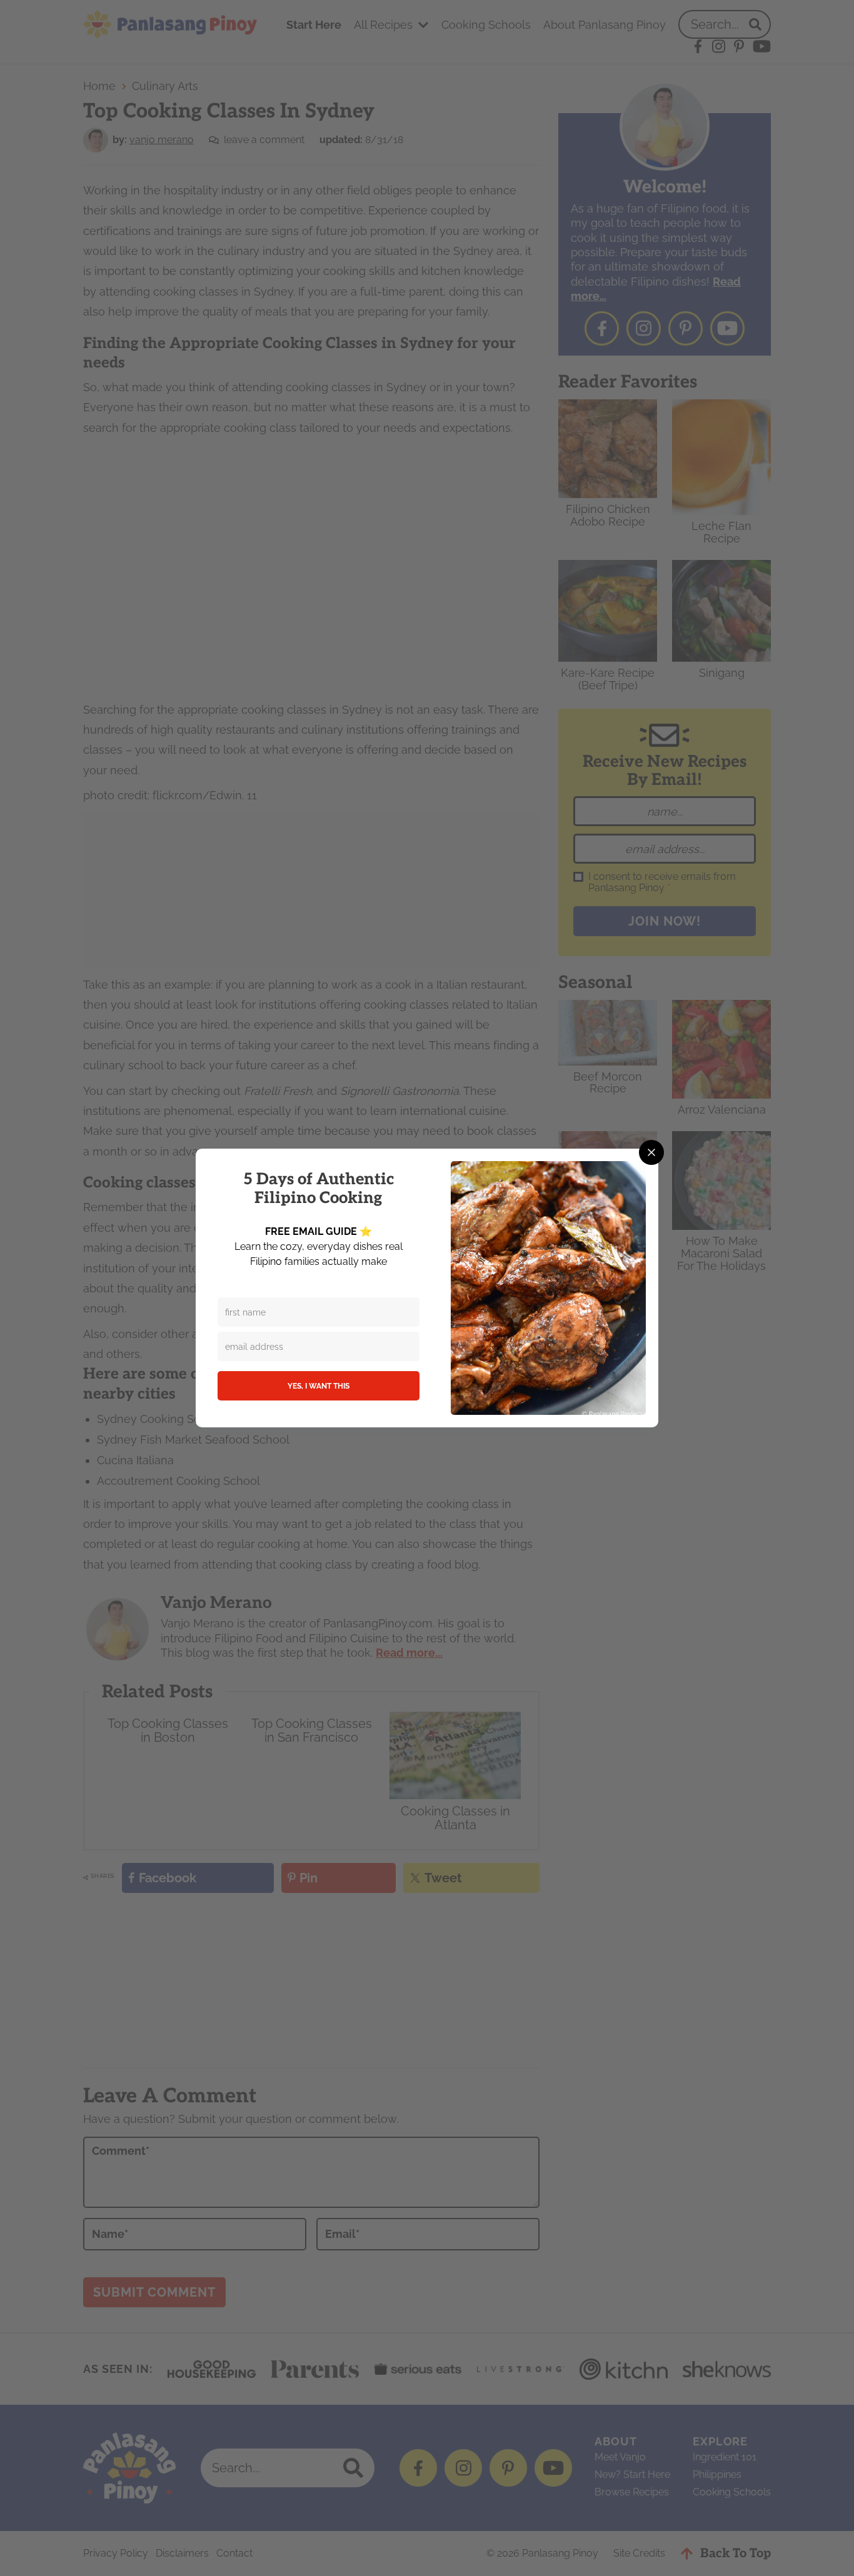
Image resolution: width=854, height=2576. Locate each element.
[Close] (651, 1152)
